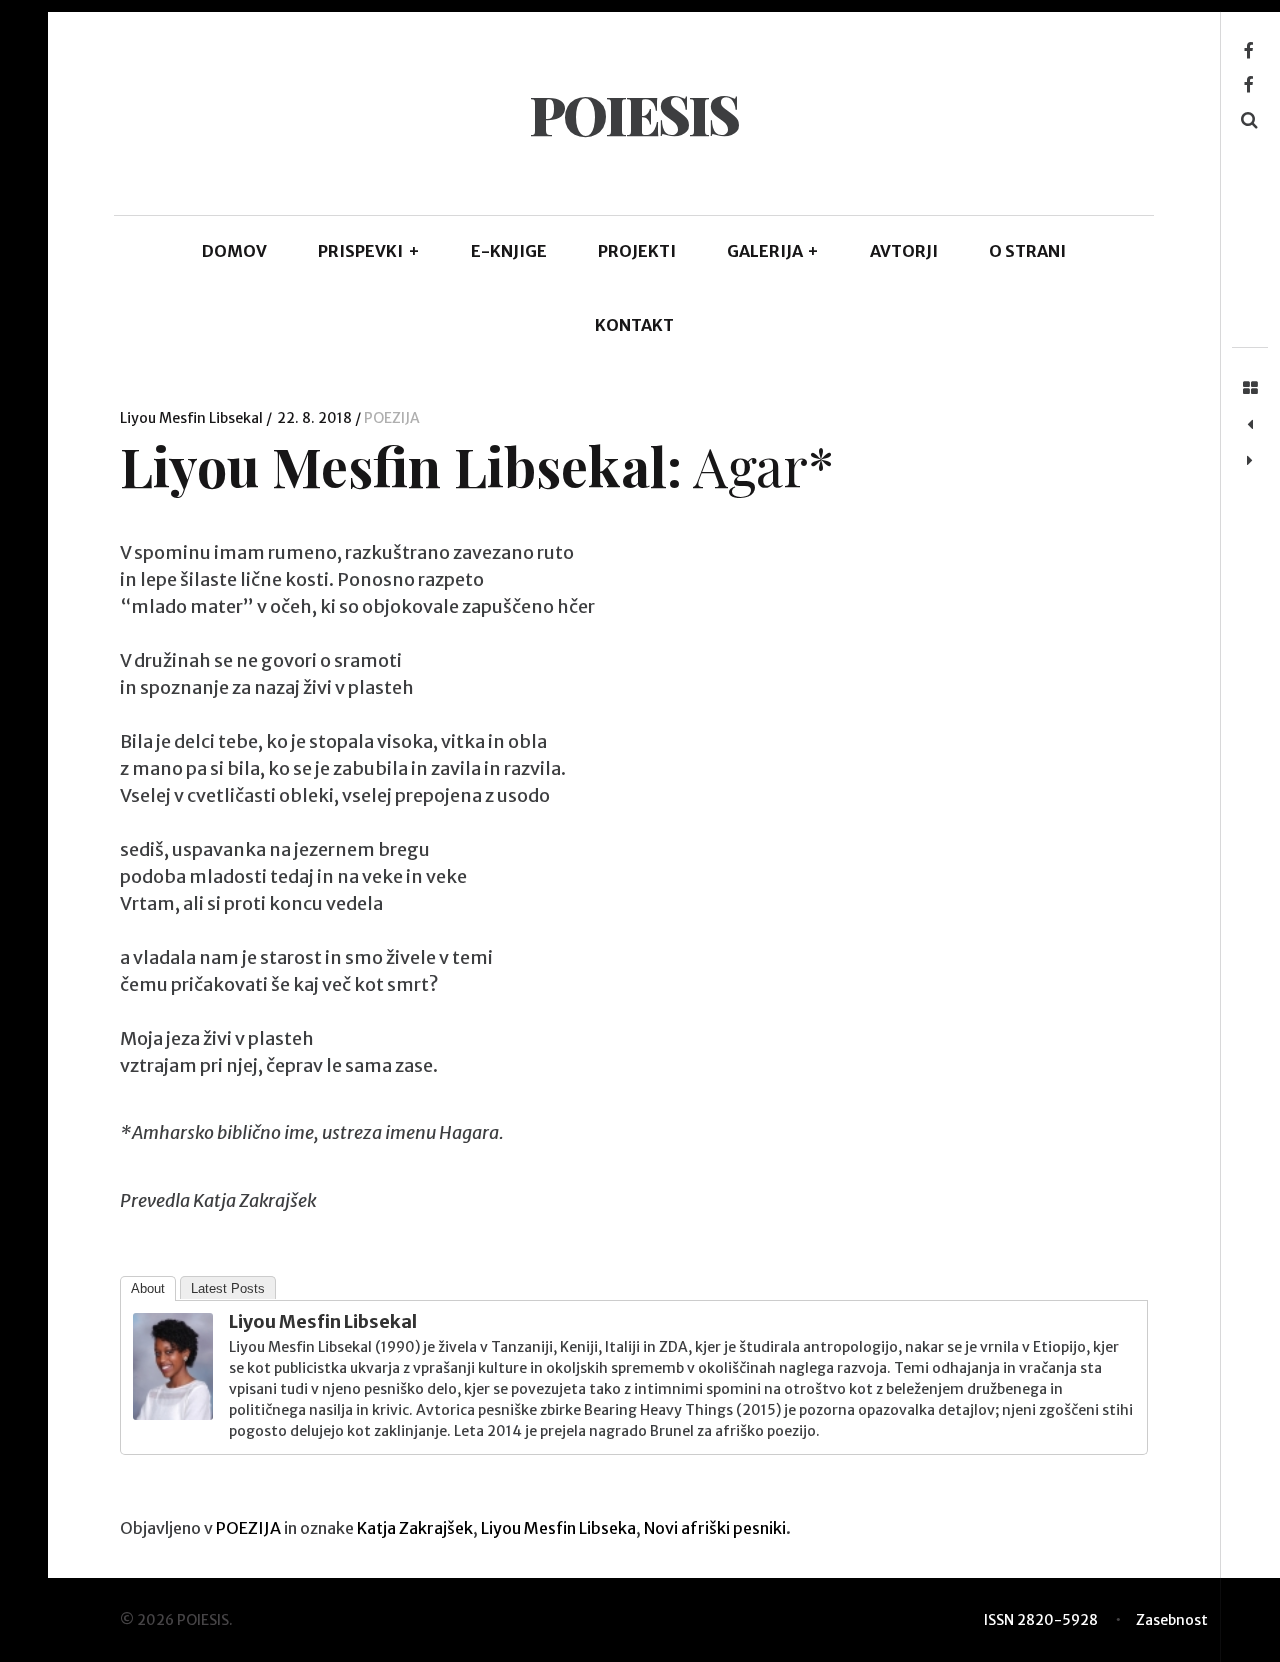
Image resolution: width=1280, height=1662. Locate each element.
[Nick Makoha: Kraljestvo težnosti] (1250, 425)
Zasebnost (1172, 1620)
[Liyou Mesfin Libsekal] (173, 1413)
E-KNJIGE (509, 251)
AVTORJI (904, 251)
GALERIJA (773, 251)
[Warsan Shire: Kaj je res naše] (1250, 461)
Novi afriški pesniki (715, 1528)
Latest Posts (228, 1288)
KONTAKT (634, 325)
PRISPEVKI (369, 251)
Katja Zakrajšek (415, 1528)
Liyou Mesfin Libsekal (193, 418)
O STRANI (1027, 251)
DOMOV (234, 251)
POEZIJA (392, 418)
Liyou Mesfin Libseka (558, 1528)
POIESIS (633, 114)
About (148, 1288)
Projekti (637, 251)
